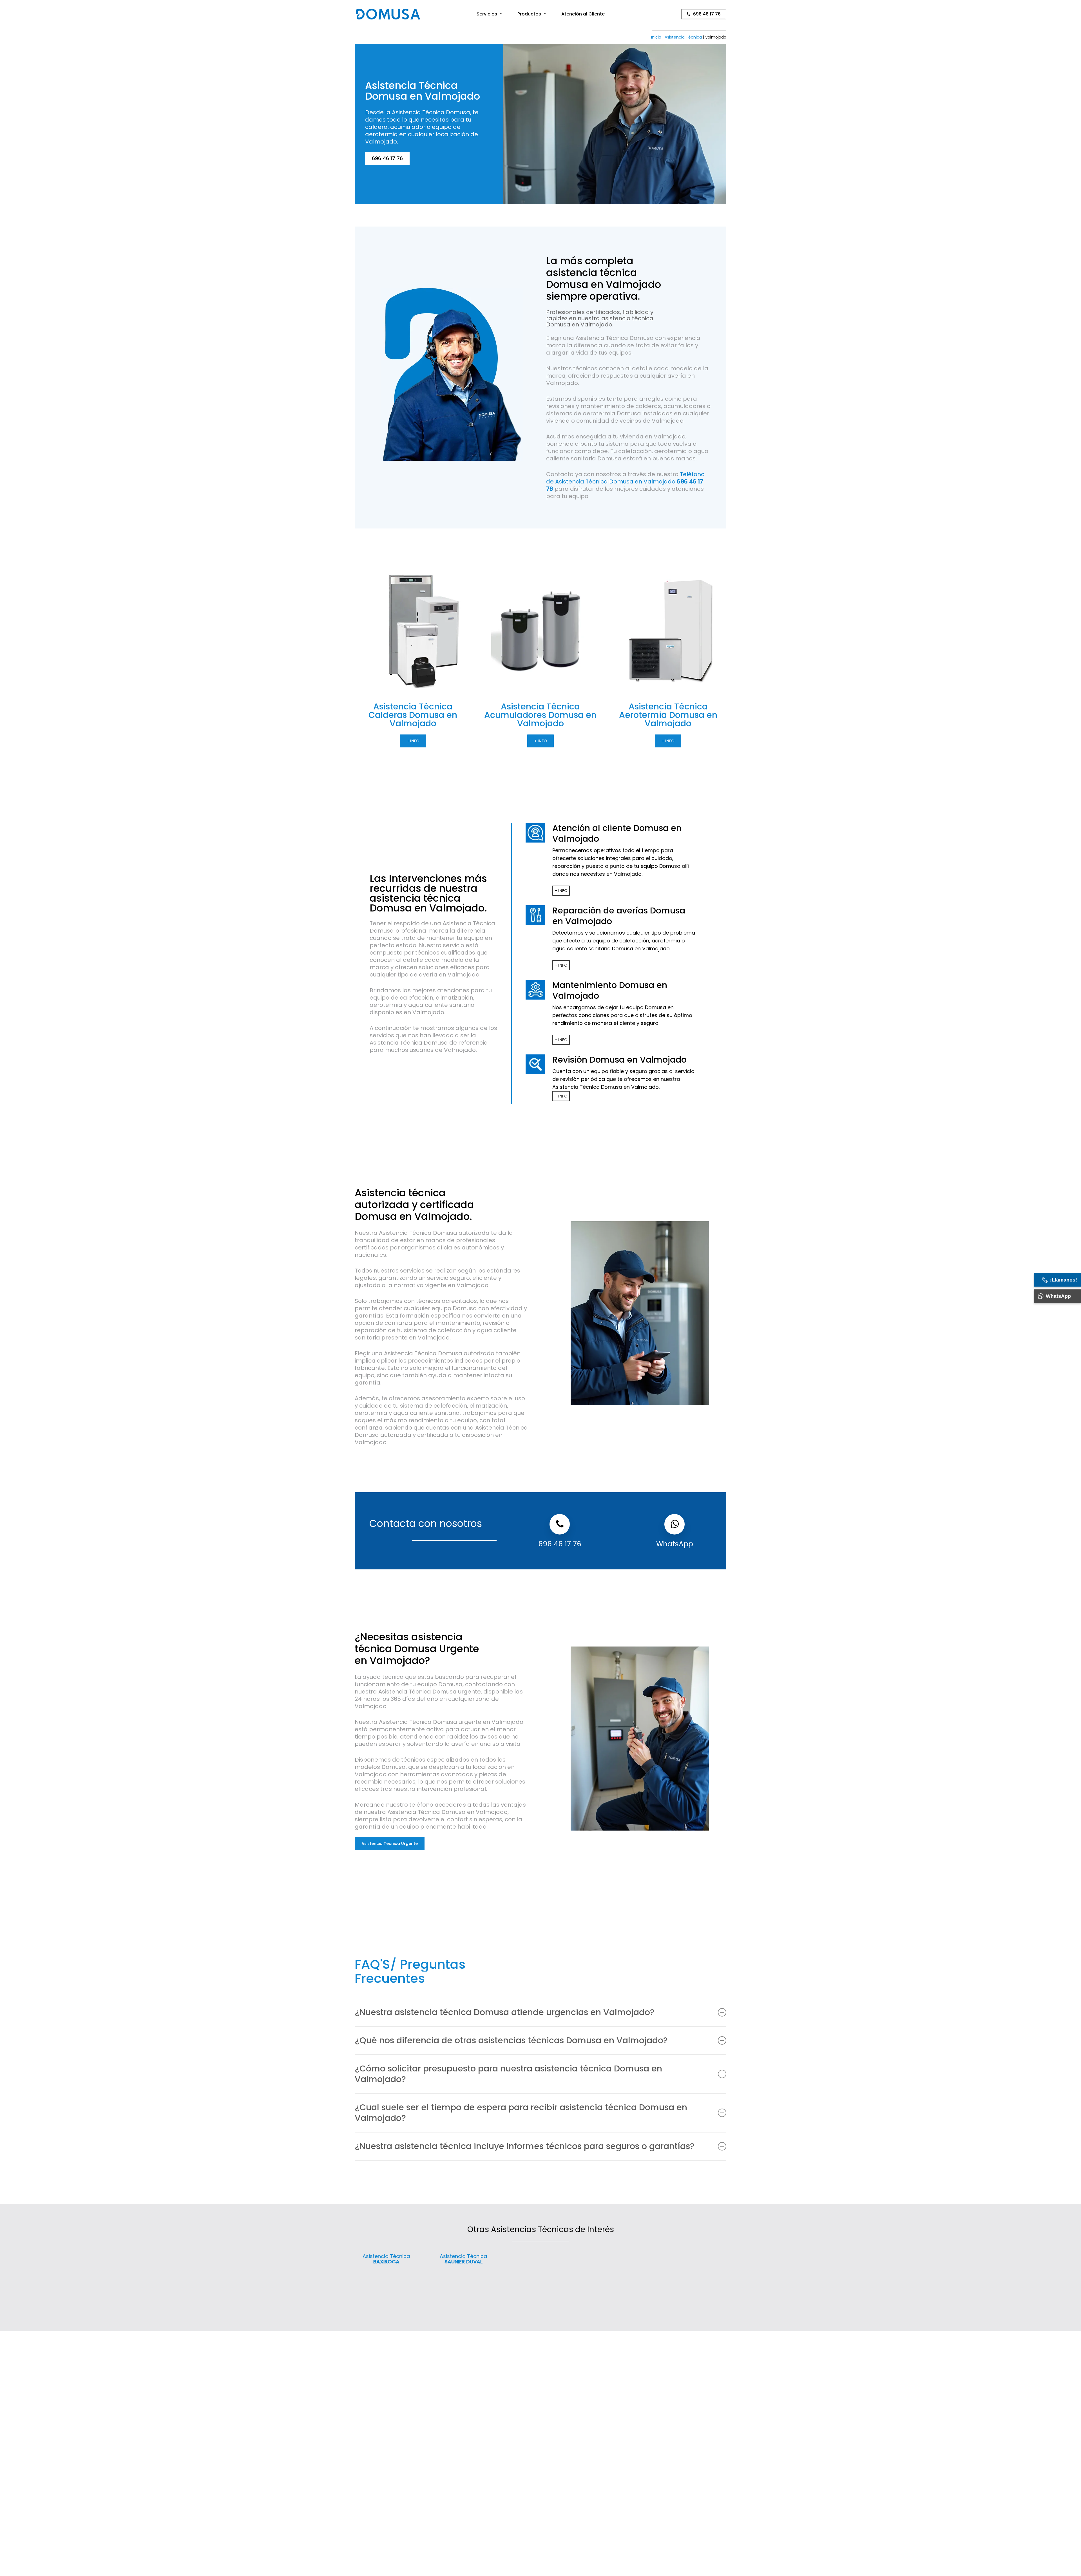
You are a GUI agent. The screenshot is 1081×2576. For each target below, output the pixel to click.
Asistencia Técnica (683, 37)
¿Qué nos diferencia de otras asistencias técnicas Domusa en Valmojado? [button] (511, 2040)
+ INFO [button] (413, 741)
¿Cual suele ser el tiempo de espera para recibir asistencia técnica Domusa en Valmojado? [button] (521, 2113)
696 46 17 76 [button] (387, 158)
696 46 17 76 (560, 1544)
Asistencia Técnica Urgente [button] (390, 1843)
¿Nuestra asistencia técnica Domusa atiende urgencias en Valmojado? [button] (505, 2012)
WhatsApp (675, 1544)
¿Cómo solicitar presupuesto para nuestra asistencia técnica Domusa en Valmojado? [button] (508, 2074)
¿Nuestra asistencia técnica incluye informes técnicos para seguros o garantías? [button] (525, 2146)
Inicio (656, 37)
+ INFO (561, 891)
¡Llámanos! (1064, 1280)
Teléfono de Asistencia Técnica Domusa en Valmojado (625, 481)
